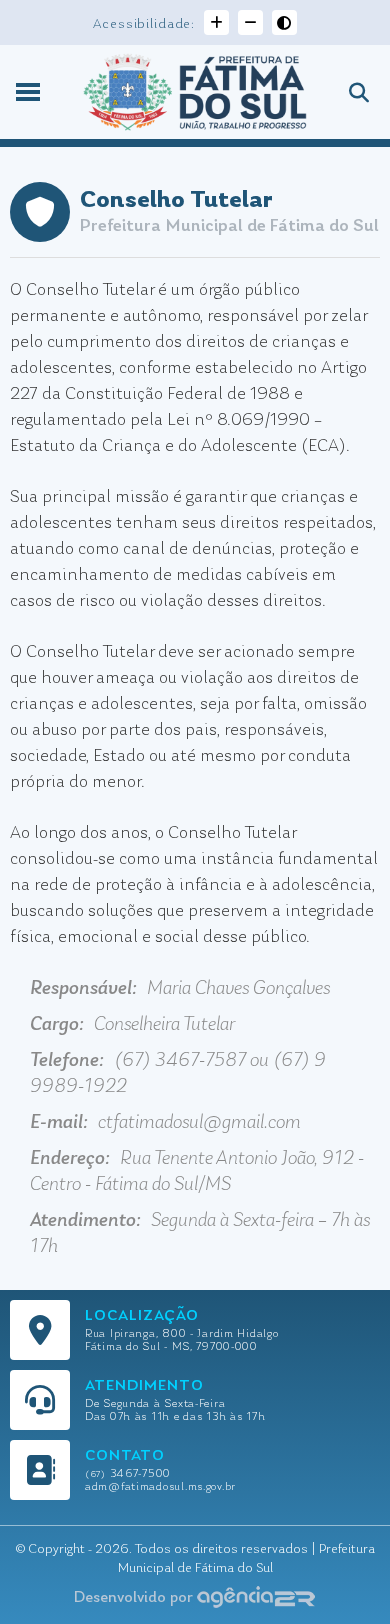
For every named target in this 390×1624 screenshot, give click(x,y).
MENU (32, 92)
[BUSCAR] (351, 97)
